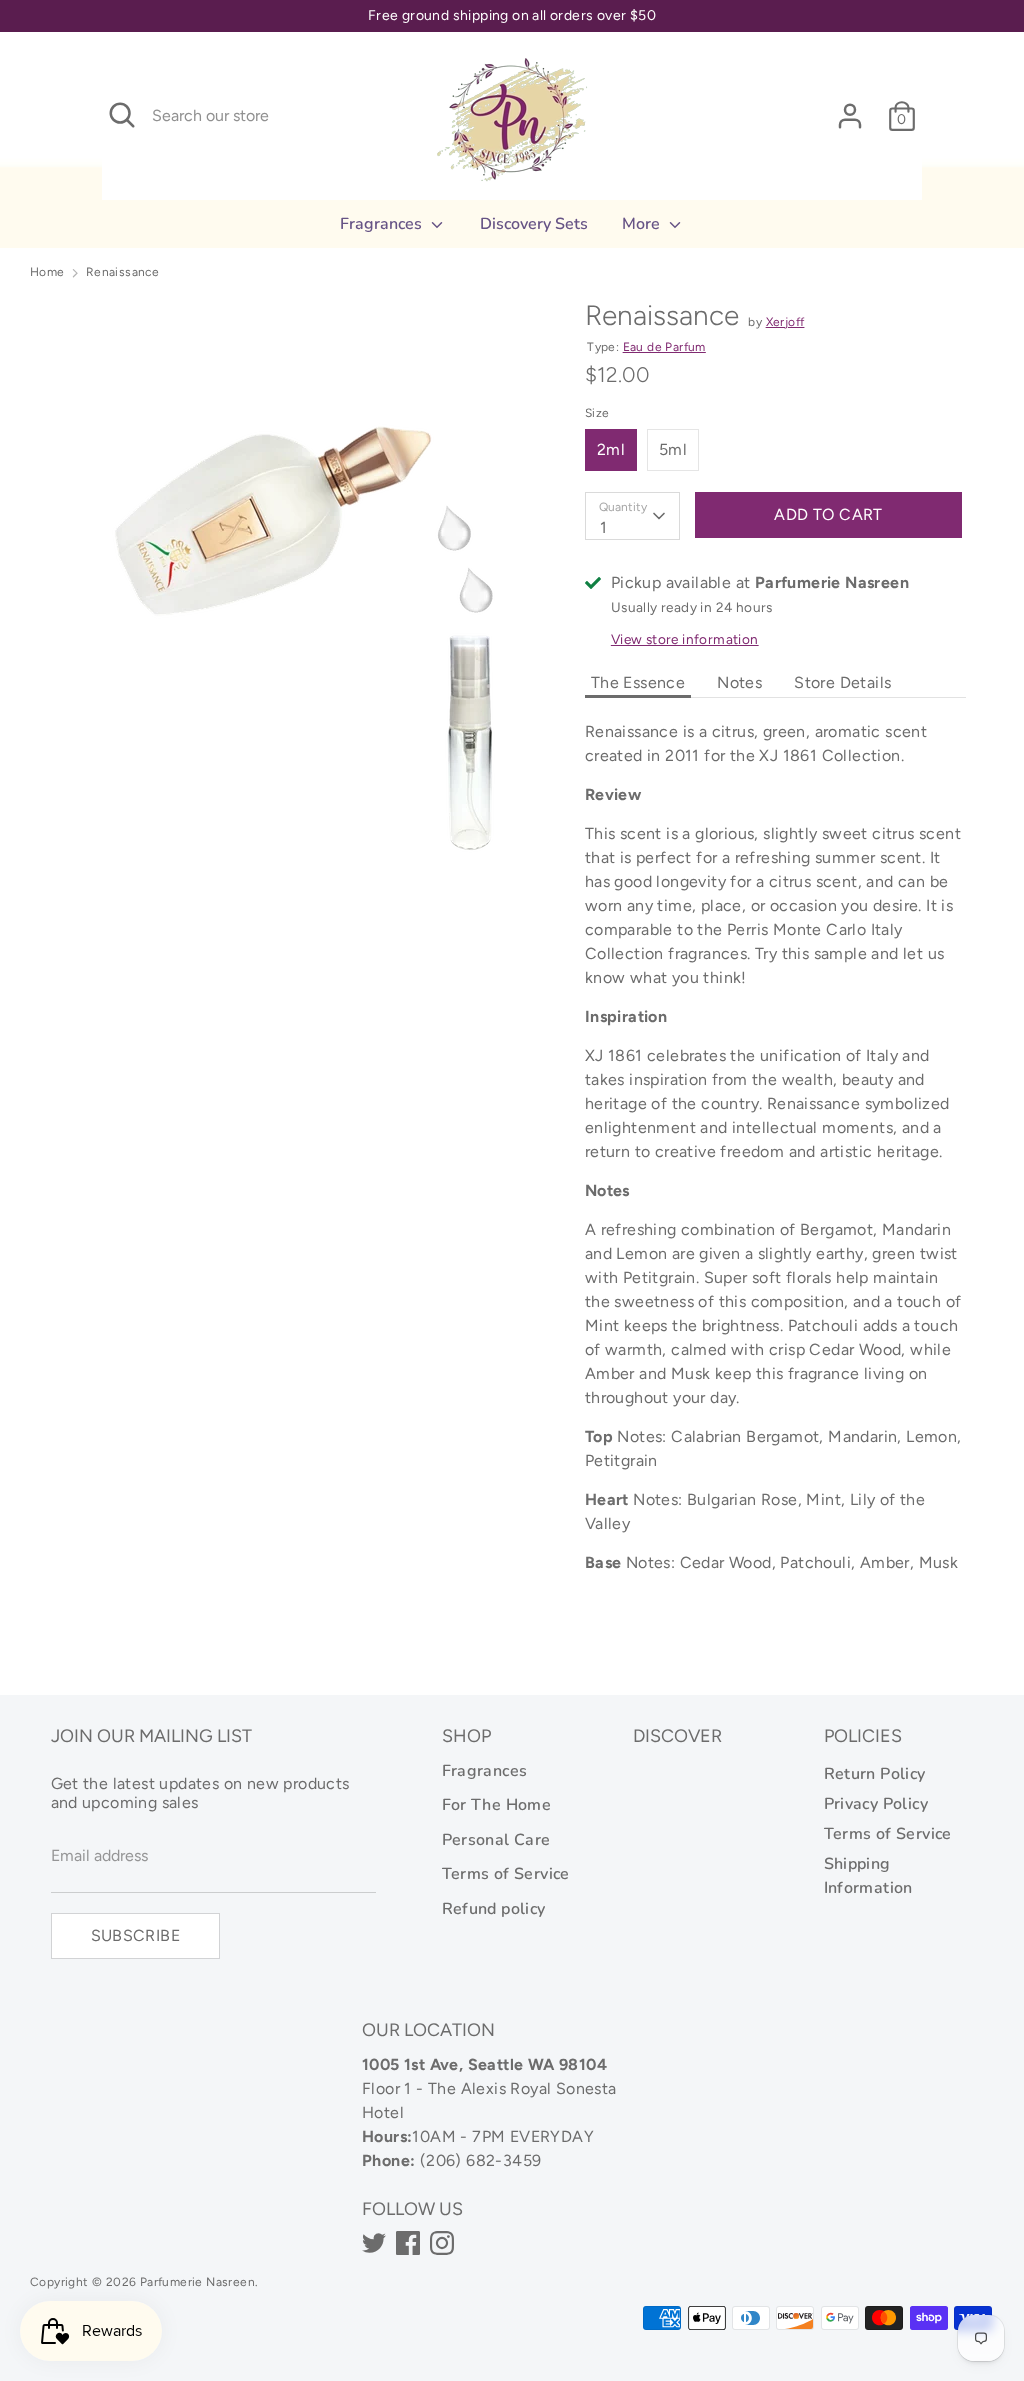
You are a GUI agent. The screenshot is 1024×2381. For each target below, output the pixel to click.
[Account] (850, 107)
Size (597, 413)
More (643, 224)
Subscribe (136, 1935)
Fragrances (383, 224)
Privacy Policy (876, 1804)
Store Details (842, 682)
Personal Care (496, 1840)
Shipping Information (868, 1876)
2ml (611, 449)
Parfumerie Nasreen (197, 2282)
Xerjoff (785, 322)
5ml (673, 449)
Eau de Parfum (664, 347)
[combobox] (632, 516)
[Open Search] (122, 115)
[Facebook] (408, 2243)
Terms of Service (506, 1874)
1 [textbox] (603, 527)
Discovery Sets (534, 224)
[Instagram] (442, 2243)
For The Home (497, 1805)
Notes (739, 682)
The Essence (638, 682)
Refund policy (494, 1909)
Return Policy (875, 1774)
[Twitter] (374, 2243)
